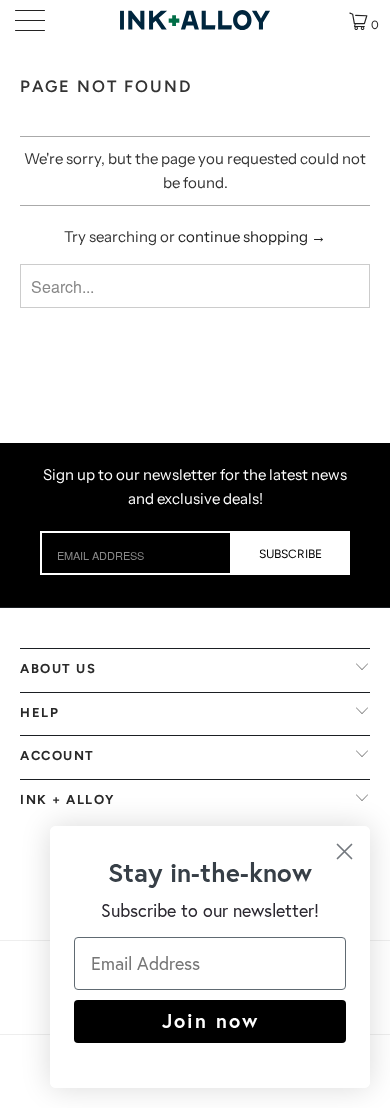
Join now (210, 1020)
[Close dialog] (344, 851)
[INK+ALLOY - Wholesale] (195, 20)
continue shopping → (252, 236)
